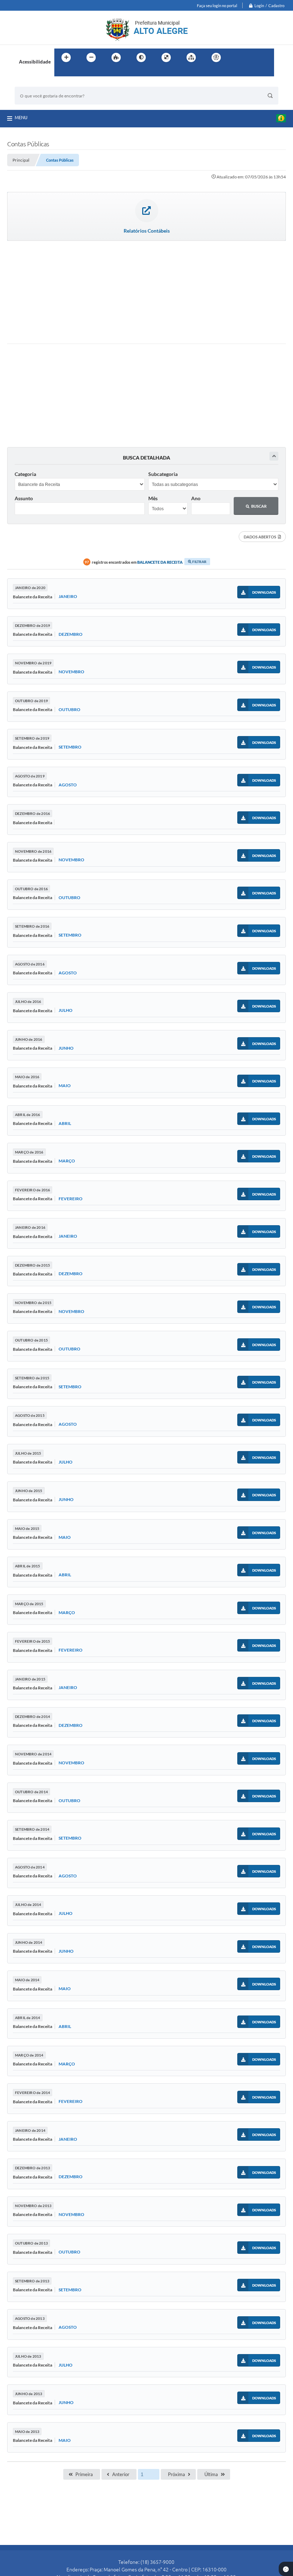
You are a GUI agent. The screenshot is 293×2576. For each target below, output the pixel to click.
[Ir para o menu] (252, 57)
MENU (21, 117)
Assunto (24, 498)
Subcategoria (163, 474)
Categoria (25, 474)
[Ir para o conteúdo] (237, 57)
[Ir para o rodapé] (77, 72)
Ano (196, 498)
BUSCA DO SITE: (36, 83)
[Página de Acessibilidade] (216, 57)
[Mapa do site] (191, 57)
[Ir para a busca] (61, 72)
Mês (153, 498)
